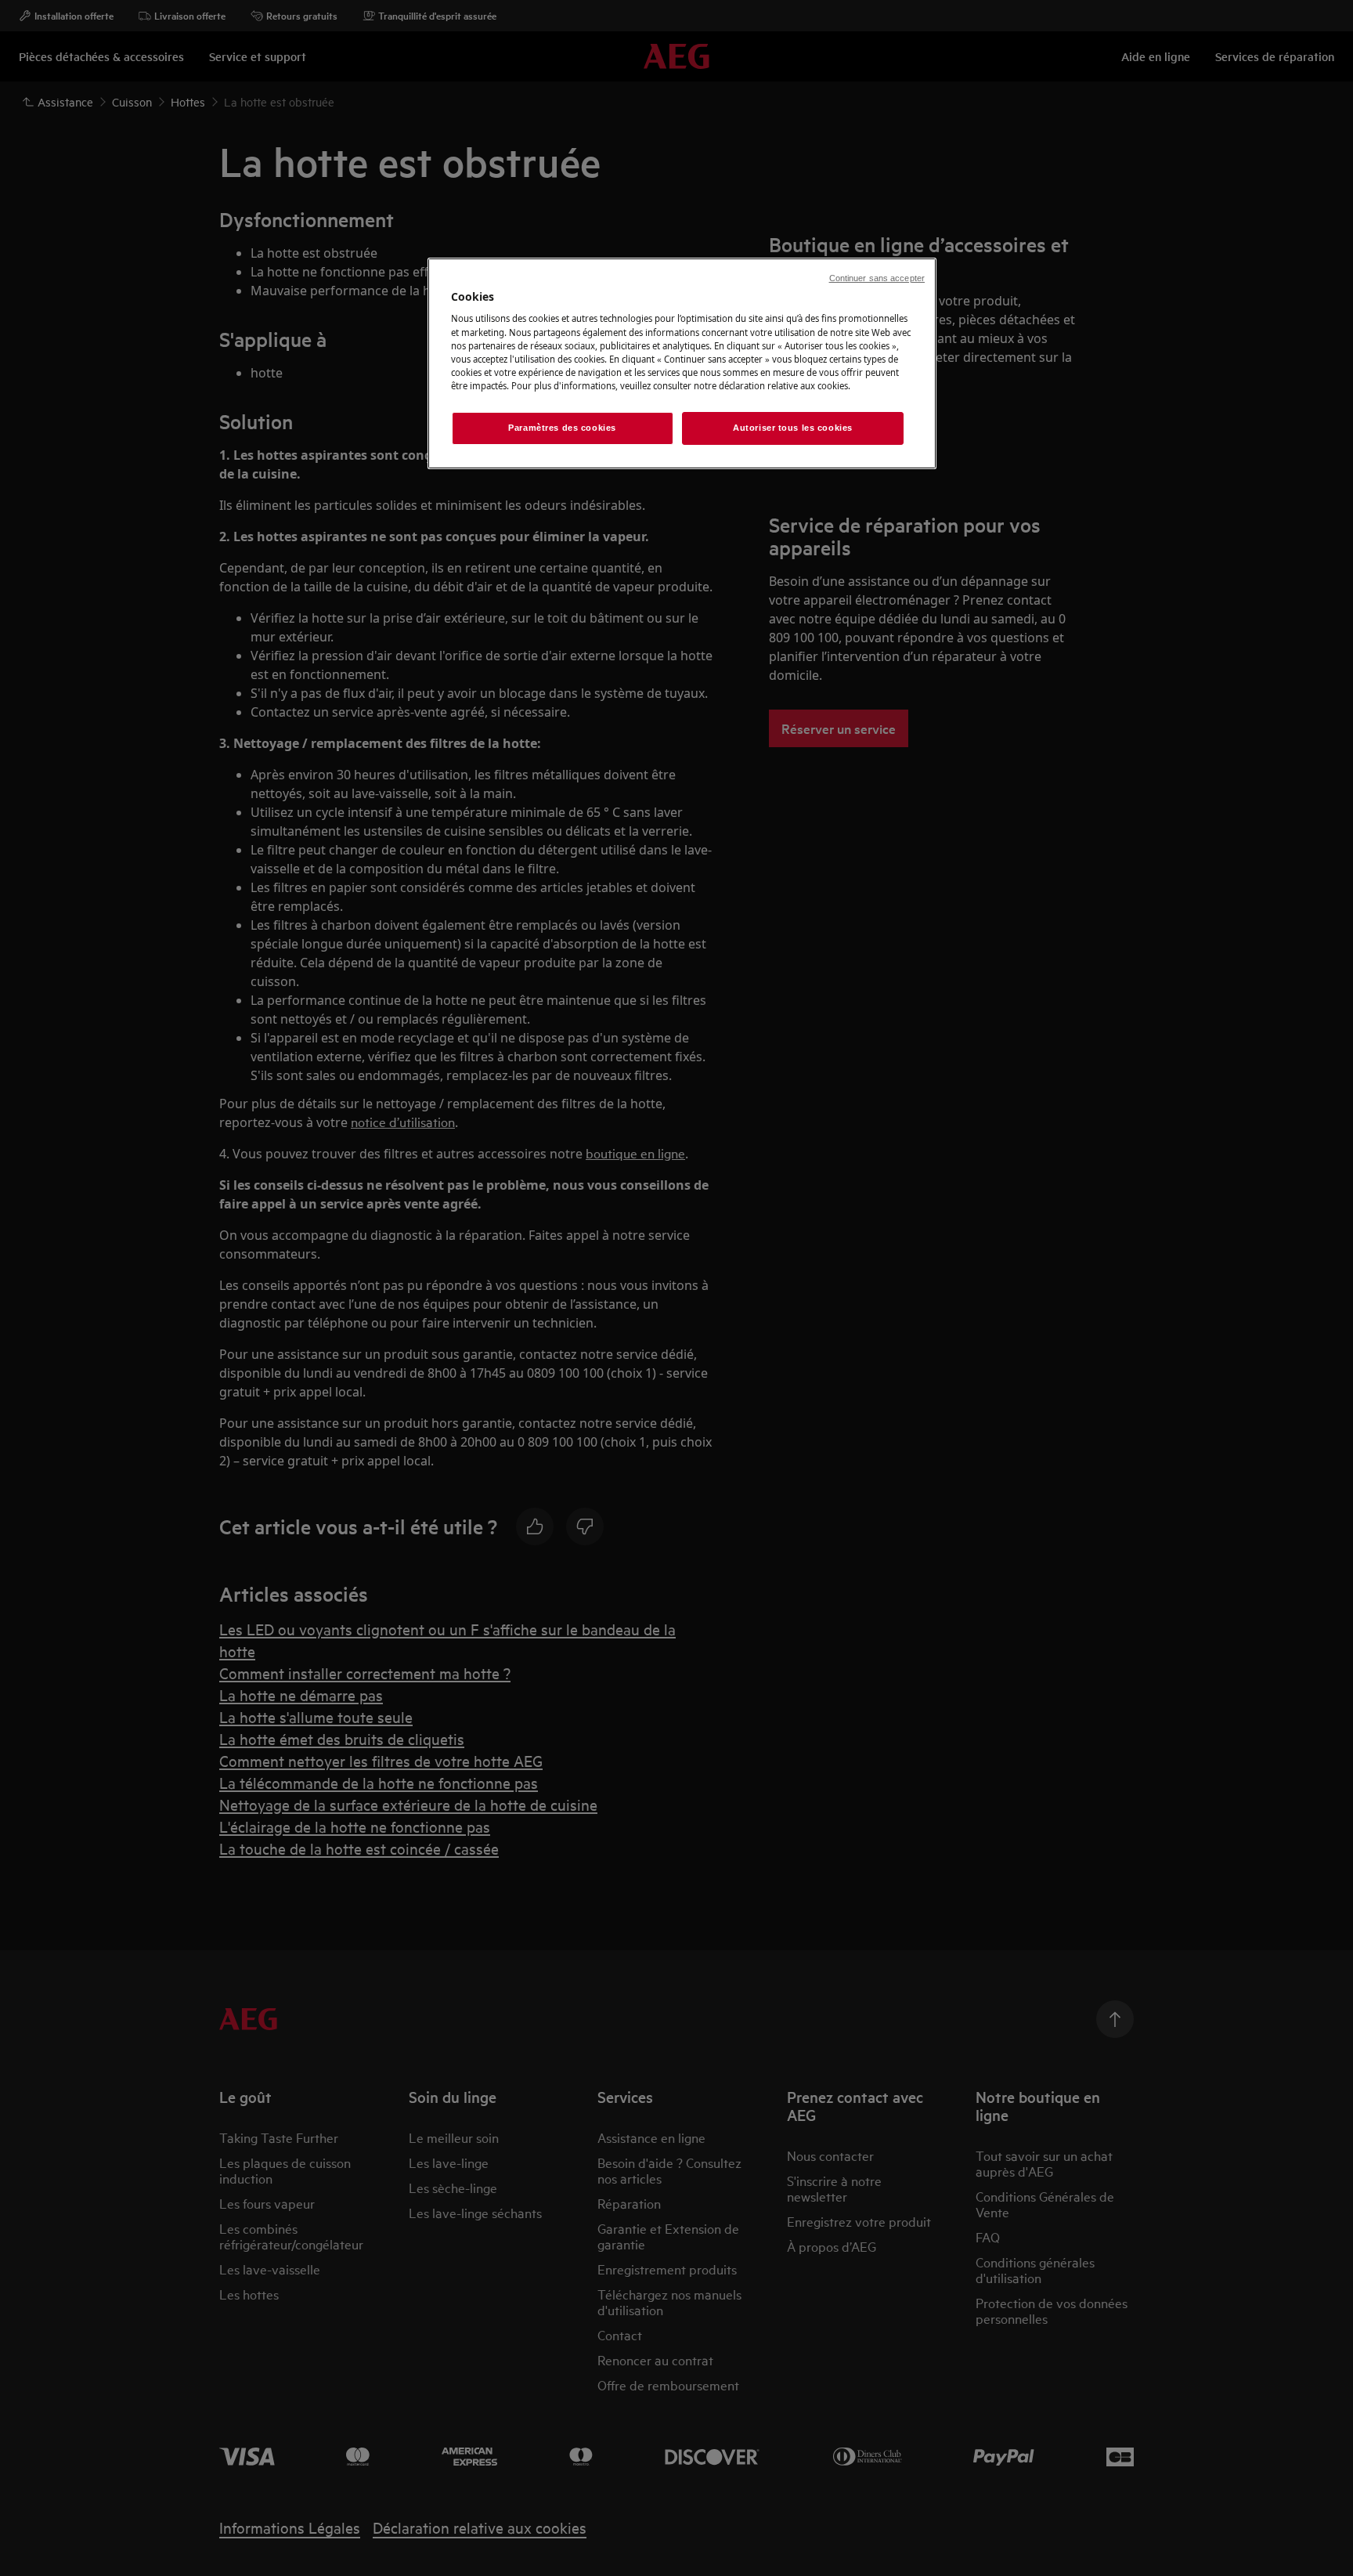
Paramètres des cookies (562, 428)
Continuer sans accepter (877, 278)
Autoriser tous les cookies (793, 428)
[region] (682, 363)
